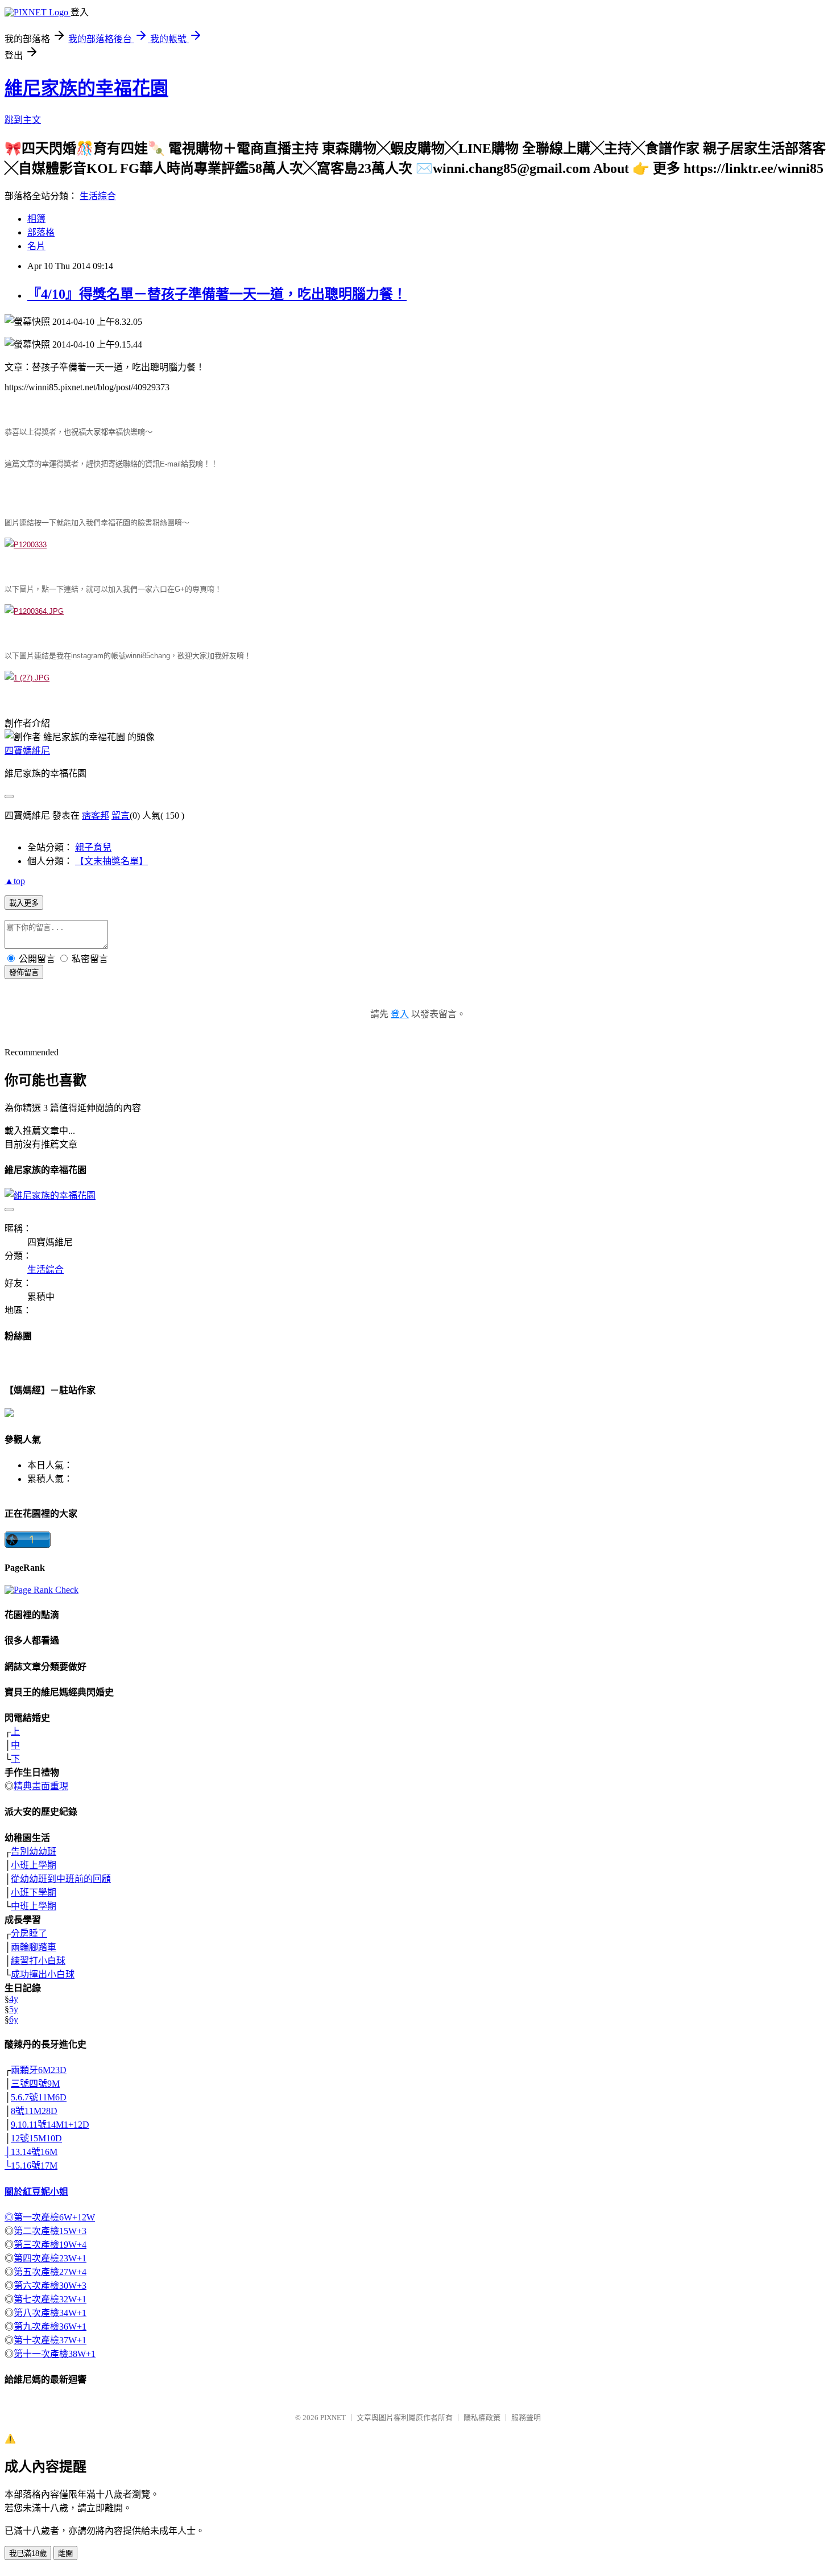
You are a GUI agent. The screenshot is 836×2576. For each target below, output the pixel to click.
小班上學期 (34, 1865)
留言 (121, 816)
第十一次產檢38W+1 (55, 2354)
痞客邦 (96, 816)
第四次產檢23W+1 (50, 2258)
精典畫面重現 (41, 1786)
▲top (15, 881)
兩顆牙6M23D (39, 2070)
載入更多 (24, 903)
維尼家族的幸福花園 (86, 88)
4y (14, 1999)
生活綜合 (98, 196)
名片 (36, 246)
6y (14, 2019)
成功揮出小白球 (43, 1974)
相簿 (36, 219)
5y (14, 2009)
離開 (65, 2554)
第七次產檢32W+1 (50, 2299)
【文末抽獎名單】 (111, 861)
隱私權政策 (482, 2418)
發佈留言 (24, 973)
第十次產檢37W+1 (50, 2340)
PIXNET (333, 2418)
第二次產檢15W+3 (50, 2231)
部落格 (41, 232)
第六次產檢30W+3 (50, 2286)
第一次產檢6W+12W (54, 2217)
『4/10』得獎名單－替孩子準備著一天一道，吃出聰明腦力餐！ (217, 294)
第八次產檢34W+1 (50, 2313)
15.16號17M (34, 2166)
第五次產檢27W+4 (50, 2272)
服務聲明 (526, 2418)
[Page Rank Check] (42, 1590)
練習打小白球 (38, 1961)
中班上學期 (34, 1906)
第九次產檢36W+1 (50, 2327)
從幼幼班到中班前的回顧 (61, 1879)
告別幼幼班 (34, 1852)
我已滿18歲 (28, 2554)
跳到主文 (23, 120)
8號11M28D (34, 2111)
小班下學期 (34, 1892)
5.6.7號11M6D (39, 2097)
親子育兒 (93, 847)
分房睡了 (29, 1933)
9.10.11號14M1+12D (50, 2125)
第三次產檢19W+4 (50, 2245)
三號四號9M (35, 2084)
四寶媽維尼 (27, 751)
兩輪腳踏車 (34, 1947)
